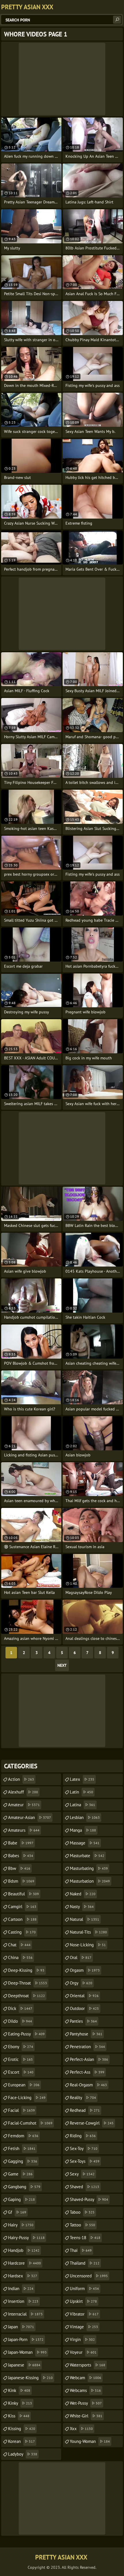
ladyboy (23, 2454)
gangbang (24, 2187)
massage (85, 1843)
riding (83, 2136)
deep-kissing (26, 1970)
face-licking (27, 2098)
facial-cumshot (30, 2123)
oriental (84, 1996)
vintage (84, 2327)
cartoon (22, 1919)
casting (22, 1932)
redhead (85, 2110)
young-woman (90, 2441)
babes (21, 1856)
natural (84, 1919)
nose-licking (88, 1945)
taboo (82, 2212)
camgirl (22, 1907)
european (24, 2085)
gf (17, 2212)
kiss (19, 2416)
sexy (82, 2174)
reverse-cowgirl (92, 2123)
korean (21, 2441)
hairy (21, 2225)
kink (19, 2390)
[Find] (117, 20)
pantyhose (86, 2034)
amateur (24, 1805)
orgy (81, 1983)
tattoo (82, 2225)
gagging (23, 2161)
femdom (23, 2136)
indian (21, 2289)
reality (83, 2098)
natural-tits (88, 1932)
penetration (87, 2047)
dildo (20, 2021)
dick (20, 2008)
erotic (20, 2059)
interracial (25, 2314)
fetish (22, 2148)
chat (19, 1945)
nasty (82, 1907)
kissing (22, 2429)
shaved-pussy (89, 2199)
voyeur (83, 2352)
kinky (20, 2403)
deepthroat (27, 1996)
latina (82, 1805)
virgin (82, 2339)
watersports (88, 2365)
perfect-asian (89, 2059)
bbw (19, 1868)
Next (62, 1665)
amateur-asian (30, 1817)
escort (21, 2072)
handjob (24, 2250)
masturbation (90, 1881)
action (21, 1779)
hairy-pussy (26, 2238)
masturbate (87, 1856)
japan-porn (26, 2339)
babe (21, 1843)
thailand (85, 2263)
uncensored (89, 2276)
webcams (85, 2390)
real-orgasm (88, 2085)
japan (21, 2327)
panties (83, 2021)
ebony (21, 2047)
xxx (81, 2429)
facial (21, 2110)
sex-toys (85, 2161)
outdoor (84, 2008)
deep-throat (28, 1983)
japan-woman (27, 2352)
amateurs (24, 1830)
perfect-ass (87, 2072)
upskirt (83, 2301)
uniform (84, 2289)
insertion (23, 2301)
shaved (84, 2187)
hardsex (23, 2276)
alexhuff (23, 1792)
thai (81, 2250)
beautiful (24, 1894)
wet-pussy (86, 2403)
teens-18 (85, 2238)
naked (83, 1894)
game (20, 2174)
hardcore (25, 2263)
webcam (86, 2378)
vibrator (84, 2314)
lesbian (85, 1817)
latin (81, 1792)
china (20, 1957)
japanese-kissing (30, 2378)
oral (81, 1957)
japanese (24, 2365)
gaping (21, 2199)
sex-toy (84, 2148)
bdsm (21, 1881)
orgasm (85, 1970)
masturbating (89, 1868)
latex (82, 1779)
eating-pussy (26, 2034)
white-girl (86, 2416)
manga (83, 1830)
